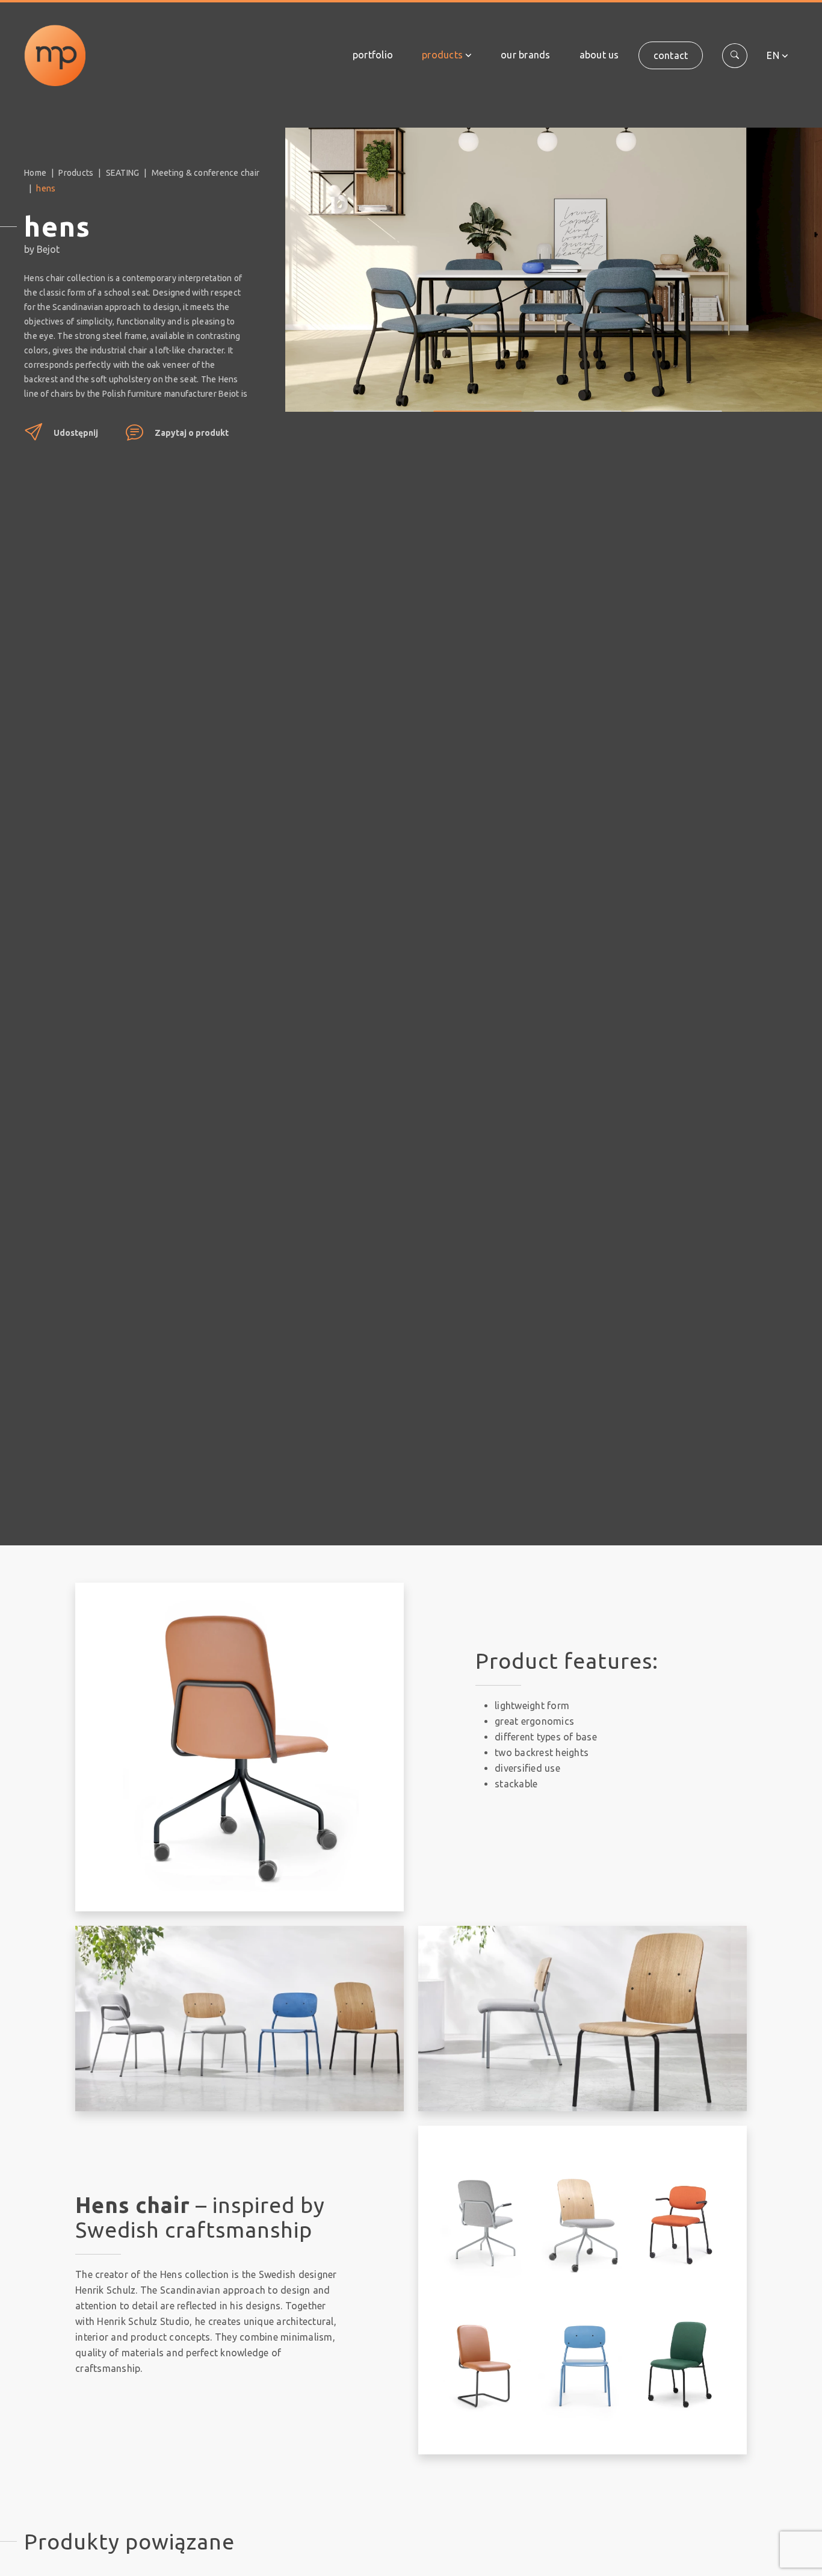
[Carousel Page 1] (377, 402)
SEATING (123, 173)
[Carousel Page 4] (678, 402)
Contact (671, 55)
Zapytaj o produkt (192, 433)
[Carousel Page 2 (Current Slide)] (477, 402)
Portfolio (373, 55)
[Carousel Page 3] (578, 402)
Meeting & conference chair (206, 173)
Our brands (526, 55)
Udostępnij (76, 433)
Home (35, 173)
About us (599, 55)
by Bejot (42, 249)
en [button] (773, 55)
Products (442, 55)
